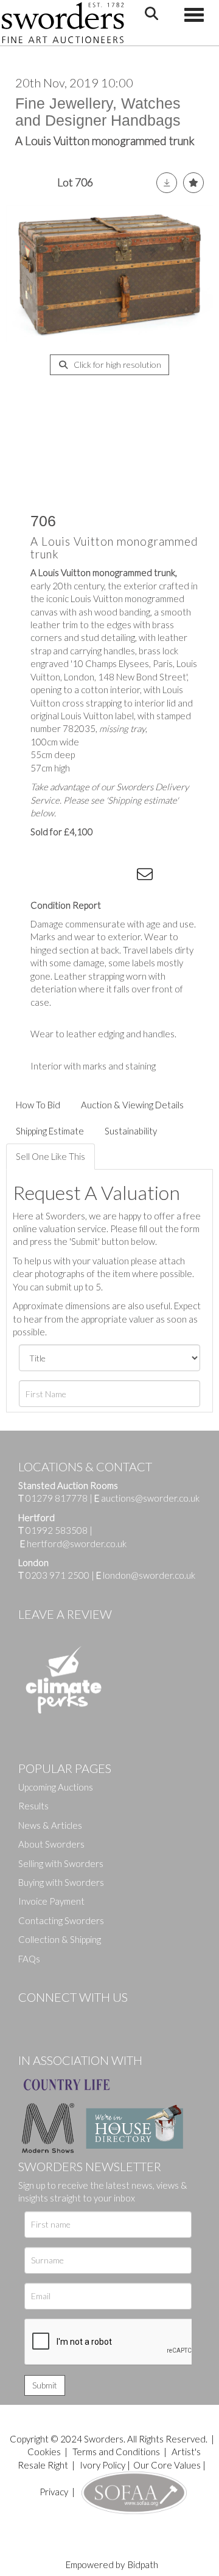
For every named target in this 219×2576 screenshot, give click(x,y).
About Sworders (51, 1844)
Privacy (54, 2492)
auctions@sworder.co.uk (147, 1498)
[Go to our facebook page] (30, 2018)
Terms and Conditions (117, 2452)
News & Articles (50, 1825)
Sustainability (131, 1131)
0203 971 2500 (57, 1575)
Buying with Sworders (61, 1882)
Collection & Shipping (60, 1939)
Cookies (44, 2452)
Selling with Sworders (61, 1863)
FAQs (29, 1959)
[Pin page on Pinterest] (97, 876)
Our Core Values (167, 2465)
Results (33, 1806)
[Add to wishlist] (193, 183)
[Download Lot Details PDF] (167, 183)
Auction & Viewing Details (132, 1105)
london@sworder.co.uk (146, 1575)
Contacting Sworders (61, 1920)
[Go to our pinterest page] (79, 2018)
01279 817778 (57, 1498)
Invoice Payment (51, 1901)
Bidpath (143, 2564)
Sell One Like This (50, 1156)
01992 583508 (57, 1530)
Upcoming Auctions (56, 1787)
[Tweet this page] (73, 876)
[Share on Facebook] (48, 876)
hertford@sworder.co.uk (77, 1544)
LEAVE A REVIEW (65, 1614)
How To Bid (38, 1105)
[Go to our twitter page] (55, 2018)
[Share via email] (147, 876)
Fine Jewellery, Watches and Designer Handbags (98, 112)
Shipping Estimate (50, 1131)
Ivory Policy (103, 2465)
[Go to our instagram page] (122, 876)
